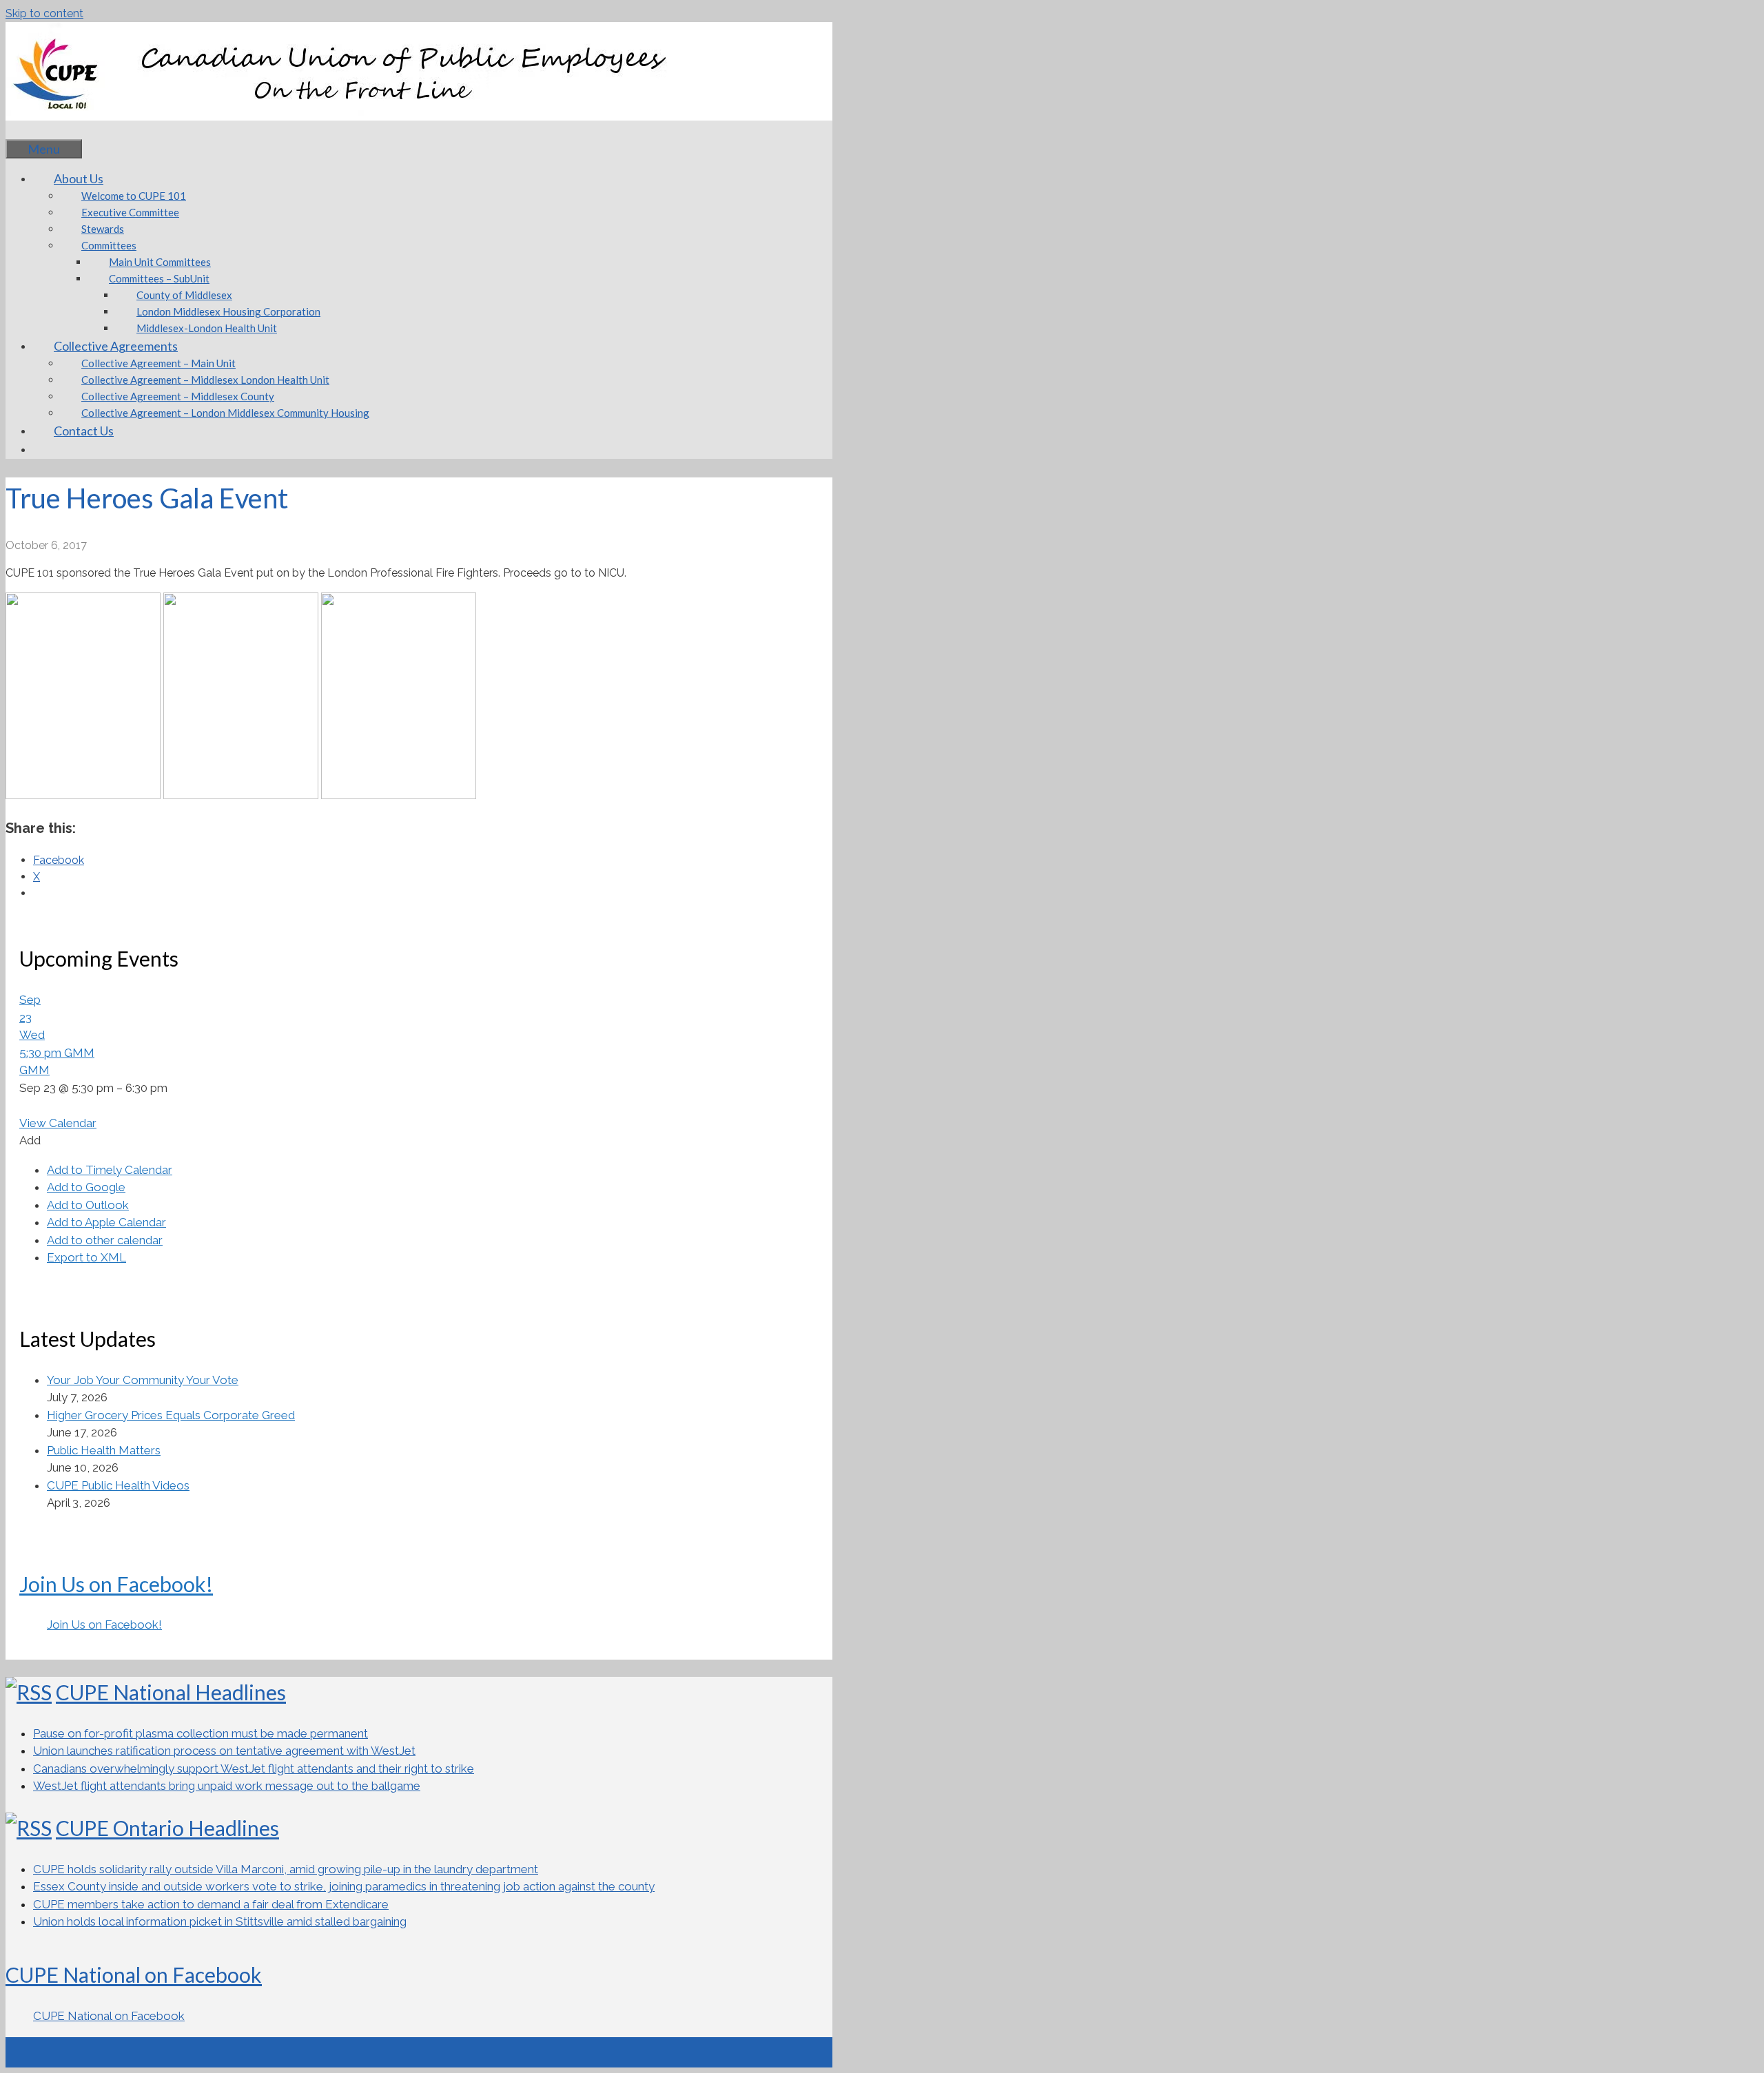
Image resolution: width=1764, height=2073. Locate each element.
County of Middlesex (184, 295)
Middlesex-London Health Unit (207, 328)
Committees (109, 245)
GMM (34, 1070)
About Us (79, 178)
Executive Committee (130, 212)
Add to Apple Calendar (106, 1222)
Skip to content (44, 13)
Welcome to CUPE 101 (134, 196)
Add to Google (86, 1187)
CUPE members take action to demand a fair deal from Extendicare (211, 1904)
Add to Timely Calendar (110, 1170)
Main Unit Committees (160, 262)
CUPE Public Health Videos (118, 1485)
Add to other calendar (105, 1240)
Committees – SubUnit (159, 278)
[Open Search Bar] (26, 130)
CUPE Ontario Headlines (167, 1828)
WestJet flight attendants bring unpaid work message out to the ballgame (227, 1786)
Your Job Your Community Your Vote (143, 1380)
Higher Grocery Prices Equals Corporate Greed (171, 1415)
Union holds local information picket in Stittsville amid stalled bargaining (220, 1921)
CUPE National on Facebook (134, 1974)
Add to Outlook (88, 1205)
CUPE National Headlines (171, 1692)
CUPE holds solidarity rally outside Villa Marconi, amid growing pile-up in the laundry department (286, 1869)
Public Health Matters (104, 1450)
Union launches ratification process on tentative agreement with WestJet (224, 1751)
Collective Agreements (116, 346)
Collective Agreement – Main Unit (158, 363)
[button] (30, 1140)
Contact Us (84, 431)
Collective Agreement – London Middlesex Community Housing (225, 413)
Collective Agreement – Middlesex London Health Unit (205, 380)
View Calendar (58, 1123)
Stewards (103, 229)
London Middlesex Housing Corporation (228, 311)
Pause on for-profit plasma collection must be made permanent (201, 1733)
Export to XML (86, 1257)
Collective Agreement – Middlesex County (178, 396)
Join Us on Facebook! (116, 1584)
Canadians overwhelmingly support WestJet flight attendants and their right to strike (254, 1768)
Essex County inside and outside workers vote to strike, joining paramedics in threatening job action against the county (344, 1886)
